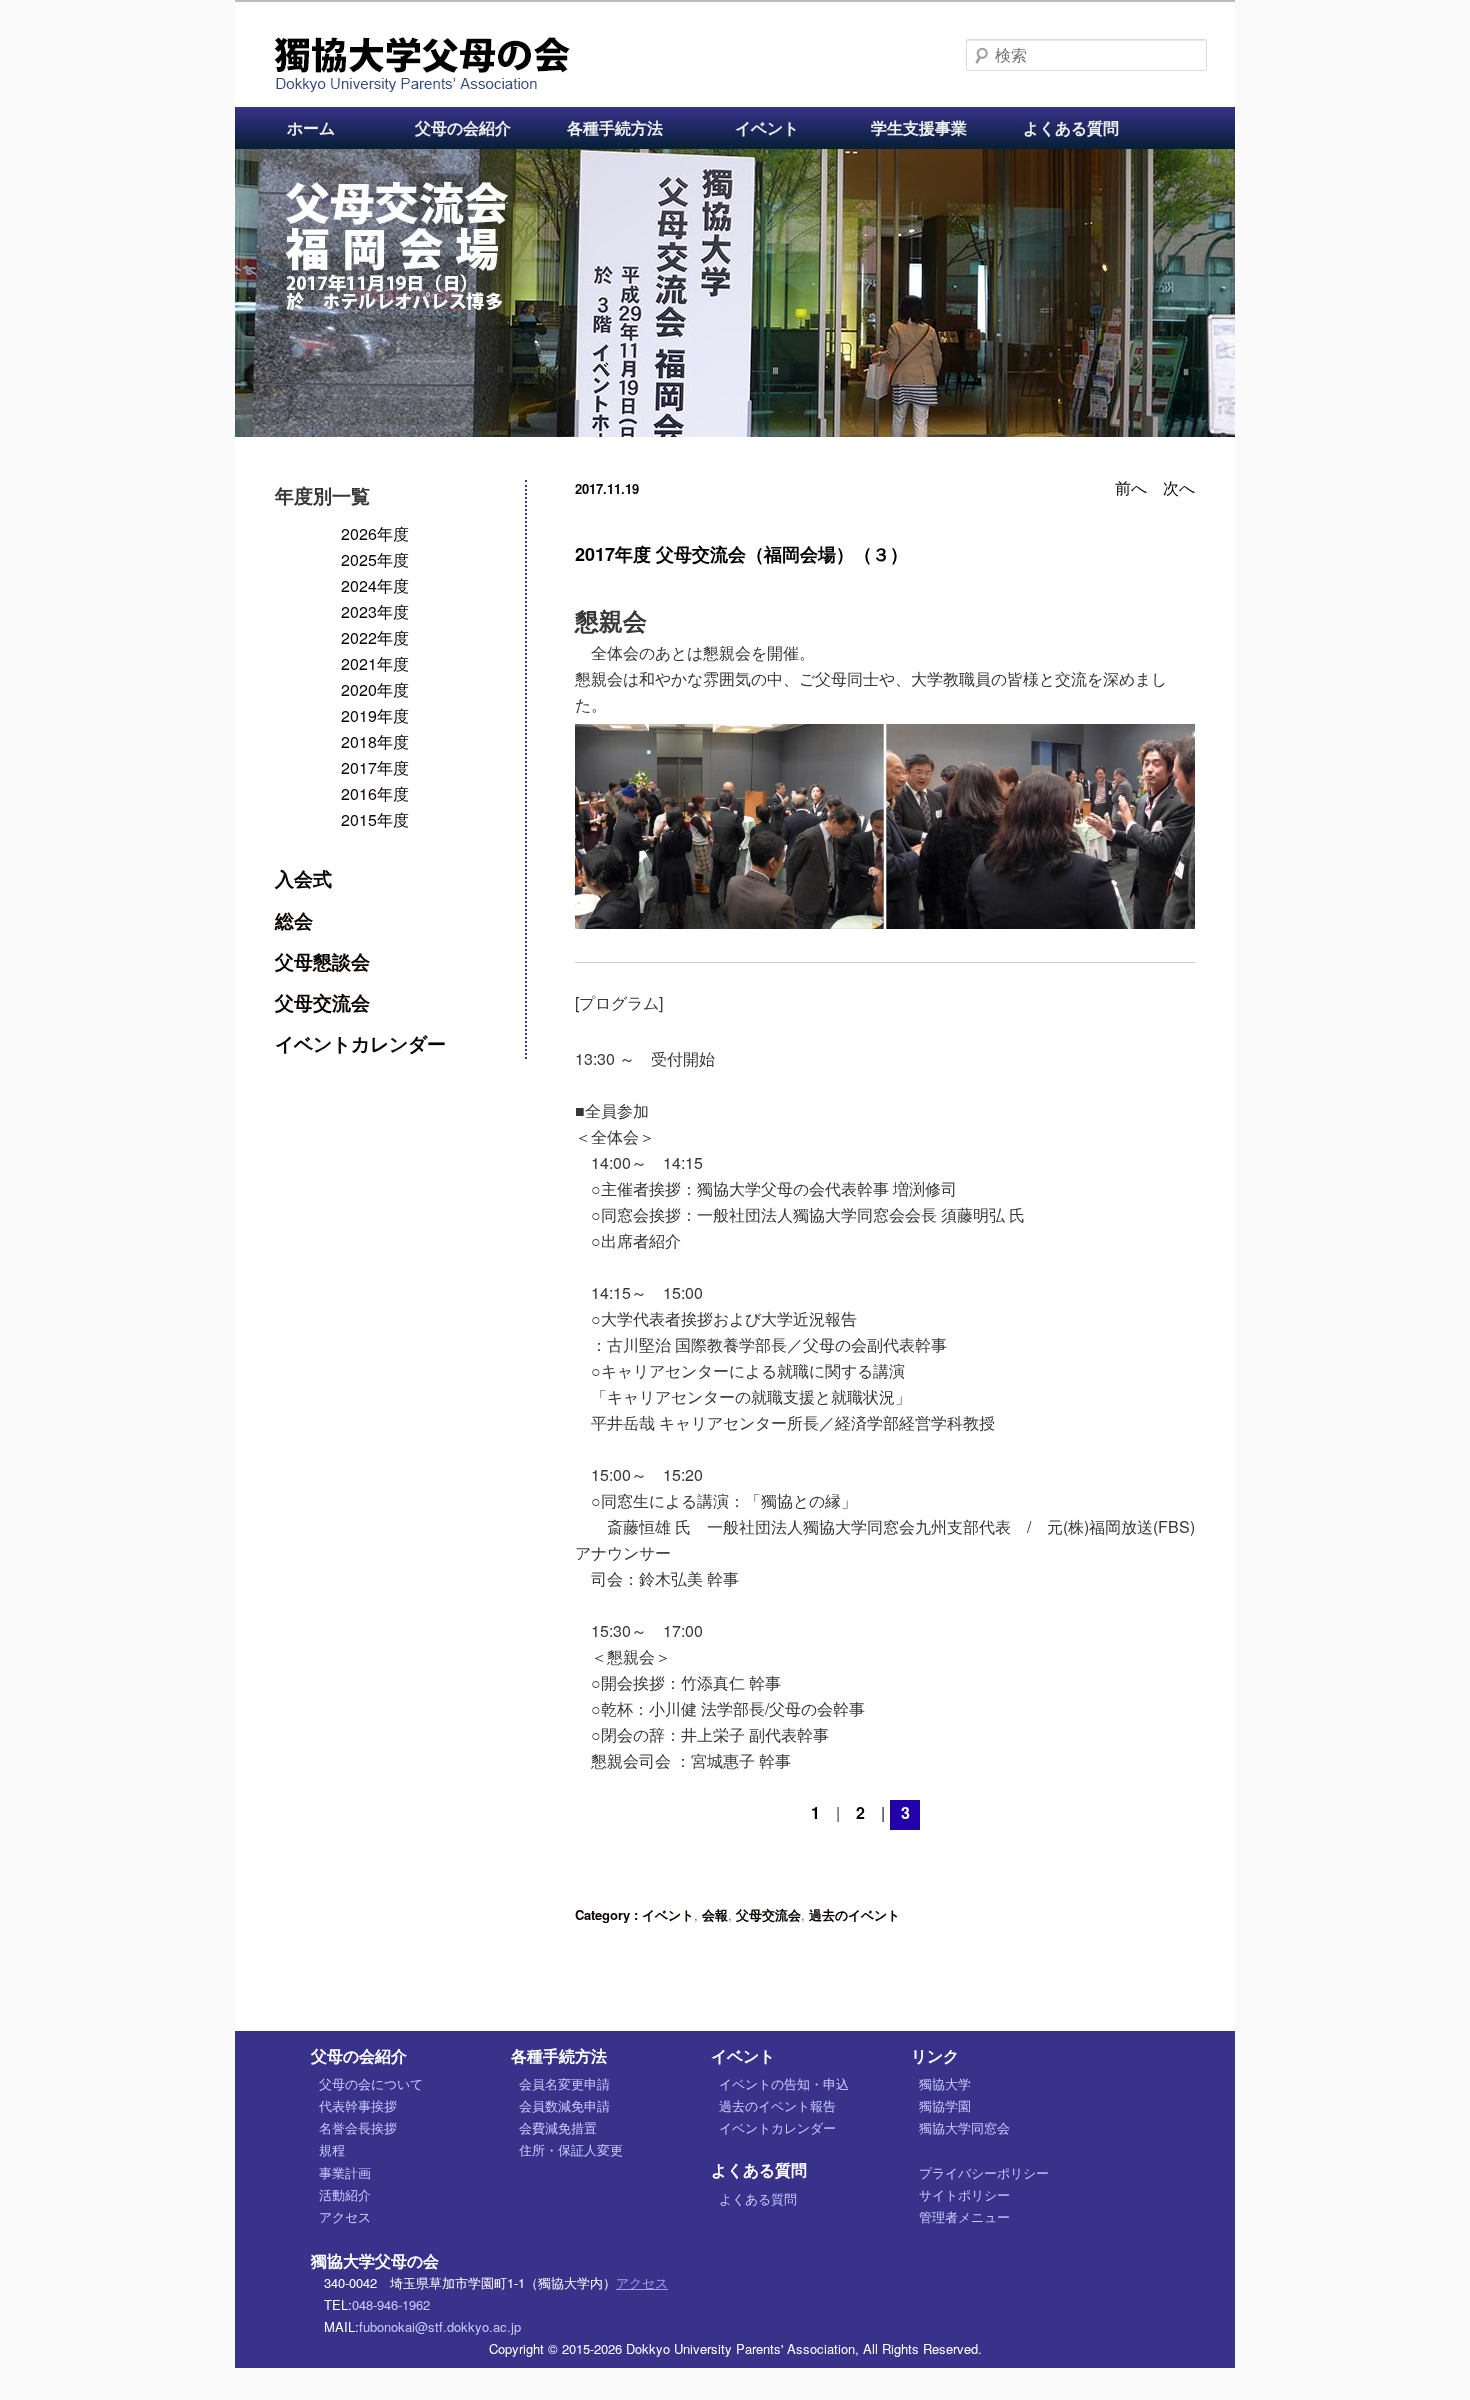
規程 (332, 2149)
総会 (294, 920)
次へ (1179, 487)
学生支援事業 (919, 127)
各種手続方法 (615, 127)
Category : (608, 1914)
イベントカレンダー (360, 1043)
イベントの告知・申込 (784, 2083)
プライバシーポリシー (984, 2172)
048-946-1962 (391, 2304)
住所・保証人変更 (571, 2149)
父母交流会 (768, 1914)
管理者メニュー (964, 2216)
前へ (1131, 487)
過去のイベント (854, 1914)
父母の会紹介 (463, 127)
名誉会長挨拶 (358, 2127)
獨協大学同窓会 (964, 2127)
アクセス (345, 2216)
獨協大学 (945, 2083)
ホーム (311, 127)
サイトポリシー (964, 2194)
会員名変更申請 (564, 2083)
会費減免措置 (558, 2127)
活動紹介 (345, 2194)
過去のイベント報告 (777, 2105)
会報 (715, 1914)
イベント (767, 127)
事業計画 (345, 2172)
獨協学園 (945, 2105)
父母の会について (371, 2083)
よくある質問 (1071, 127)
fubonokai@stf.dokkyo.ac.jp (440, 2326)
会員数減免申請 (564, 2105)
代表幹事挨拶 (358, 2105)
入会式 (303, 878)
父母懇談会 (322, 961)
